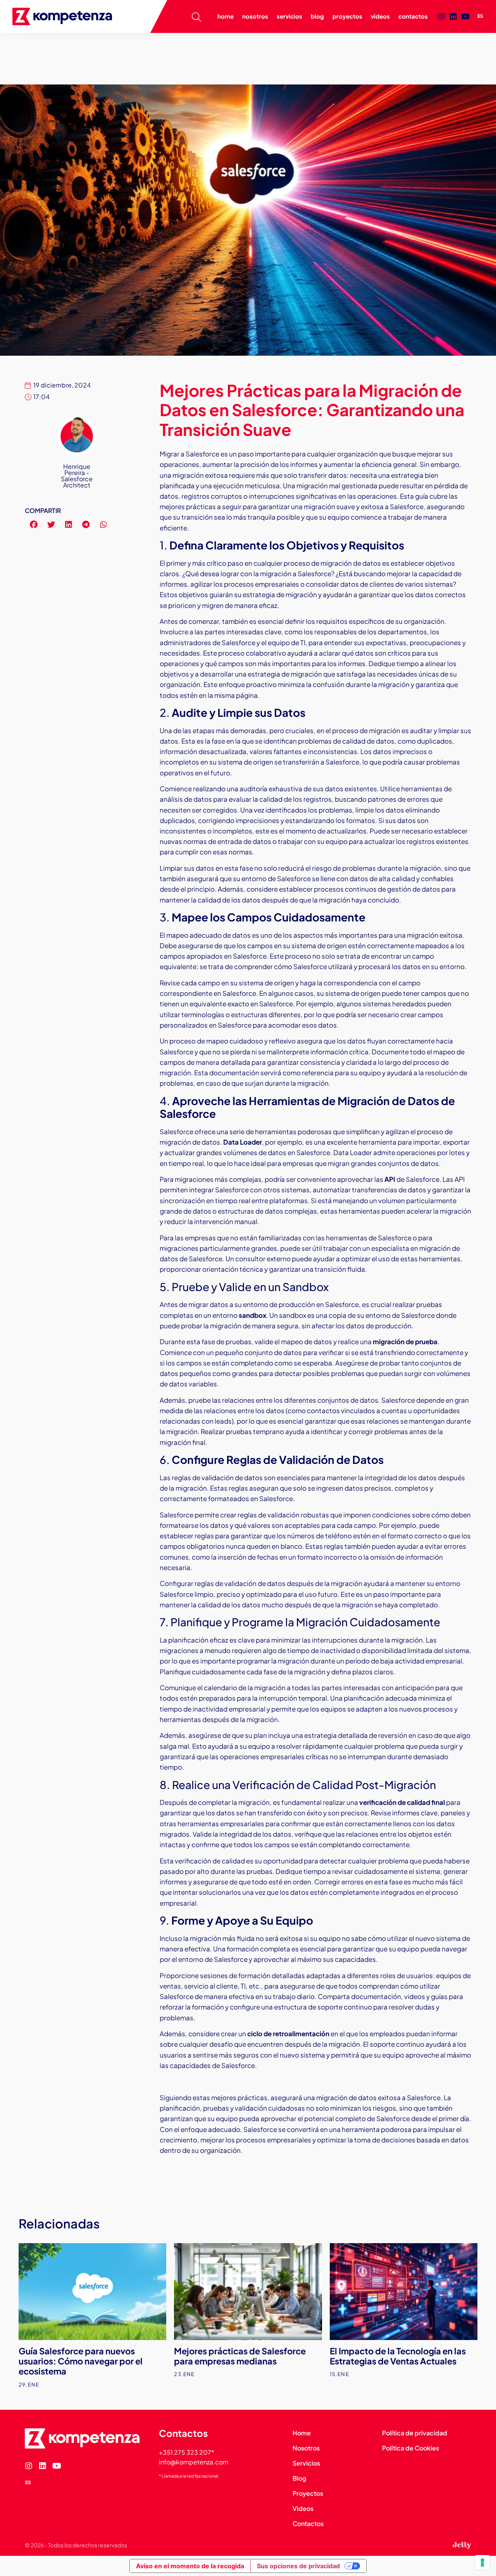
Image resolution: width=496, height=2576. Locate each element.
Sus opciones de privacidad (298, 2566)
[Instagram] (441, 17)
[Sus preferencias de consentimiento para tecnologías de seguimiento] (482, 2562)
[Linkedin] (453, 17)
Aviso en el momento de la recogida (190, 2566)
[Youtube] (465, 17)
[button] (34, 524)
